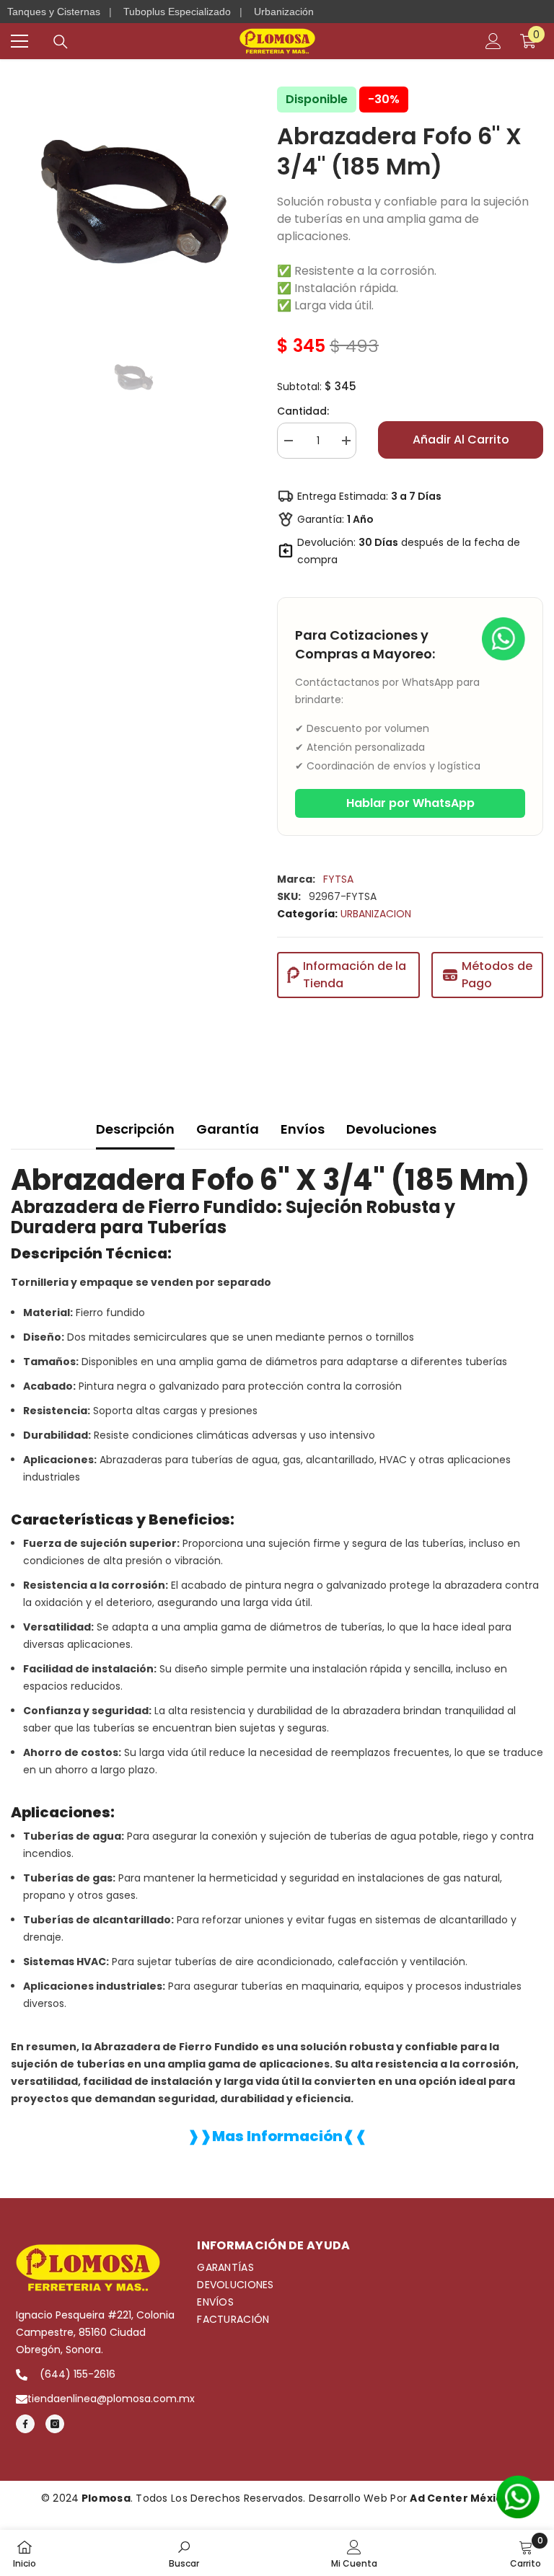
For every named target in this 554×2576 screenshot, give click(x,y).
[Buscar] (61, 42)
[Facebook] (25, 2424)
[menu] (19, 41)
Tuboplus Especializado (177, 12)
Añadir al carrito (461, 440)
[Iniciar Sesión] (493, 41)
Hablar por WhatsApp (410, 803)
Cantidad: (303, 411)
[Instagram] (55, 2424)
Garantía (228, 1129)
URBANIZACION (376, 914)
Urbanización (284, 12)
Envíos (303, 1129)
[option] (133, 203)
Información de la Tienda (355, 975)
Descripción (135, 1129)
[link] (184, 2553)
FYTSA (338, 879)
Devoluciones (391, 1129)
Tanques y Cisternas (54, 12)
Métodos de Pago (497, 975)
